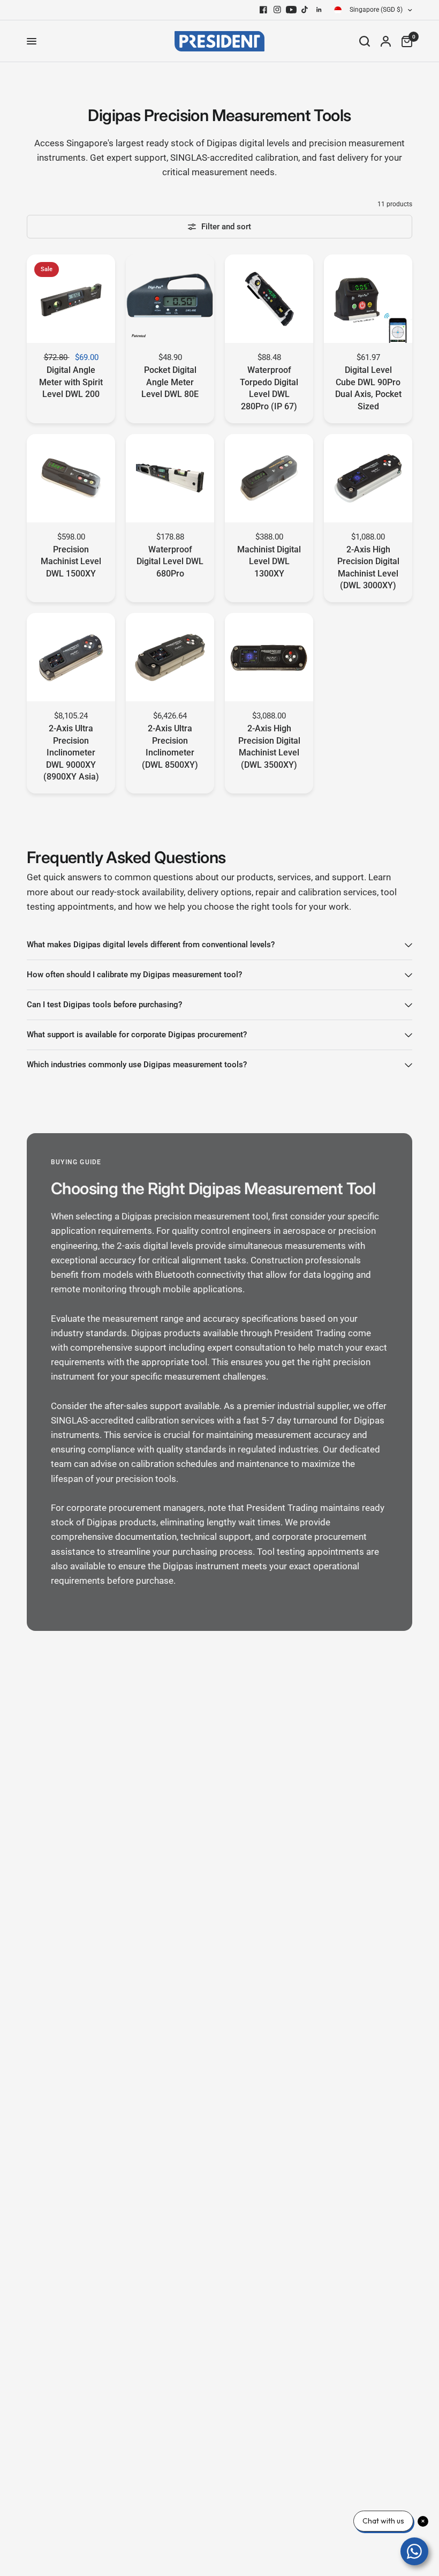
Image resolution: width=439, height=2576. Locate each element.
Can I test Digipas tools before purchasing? (104, 1005)
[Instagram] (277, 10)
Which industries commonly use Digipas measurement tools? (137, 1065)
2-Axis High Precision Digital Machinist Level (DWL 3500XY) (269, 746)
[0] (404, 41)
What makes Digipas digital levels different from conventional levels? (151, 945)
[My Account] (386, 41)
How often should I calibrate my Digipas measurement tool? (134, 975)
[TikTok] (305, 10)
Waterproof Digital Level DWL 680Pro (170, 561)
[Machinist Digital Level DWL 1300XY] (269, 478)
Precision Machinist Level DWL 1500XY (71, 561)
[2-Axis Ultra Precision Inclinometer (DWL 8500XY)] (170, 657)
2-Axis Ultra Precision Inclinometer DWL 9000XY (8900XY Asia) (71, 752)
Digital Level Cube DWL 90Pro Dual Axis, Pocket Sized (368, 388)
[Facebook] (263, 10)
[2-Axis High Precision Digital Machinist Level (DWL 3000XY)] (368, 478)
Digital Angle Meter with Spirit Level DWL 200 (71, 382)
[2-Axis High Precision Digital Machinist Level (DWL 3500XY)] (269, 657)
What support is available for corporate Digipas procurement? (137, 1035)
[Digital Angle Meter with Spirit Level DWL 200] (71, 299)
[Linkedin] (319, 10)
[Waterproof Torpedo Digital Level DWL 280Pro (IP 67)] (269, 299)
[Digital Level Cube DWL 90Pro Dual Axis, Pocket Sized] (368, 299)
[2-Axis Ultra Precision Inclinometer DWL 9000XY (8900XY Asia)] (71, 657)
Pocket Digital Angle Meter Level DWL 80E (170, 382)
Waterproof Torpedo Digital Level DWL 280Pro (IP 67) (269, 388)
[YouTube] (291, 10)
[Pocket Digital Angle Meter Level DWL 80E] (170, 299)
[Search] (365, 41)
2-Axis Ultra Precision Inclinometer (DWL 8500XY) (170, 746)
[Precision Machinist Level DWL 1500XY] (71, 478)
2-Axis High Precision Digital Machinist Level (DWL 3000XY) (368, 567)
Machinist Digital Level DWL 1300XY (269, 561)
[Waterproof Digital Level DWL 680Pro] (170, 478)
